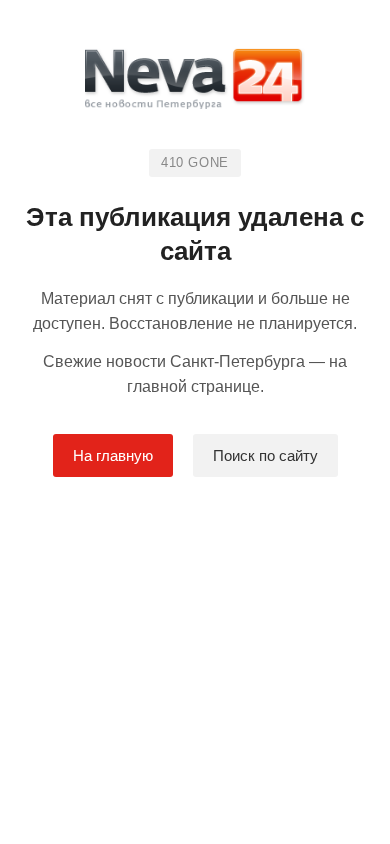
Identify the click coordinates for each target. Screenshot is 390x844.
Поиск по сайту (265, 455)
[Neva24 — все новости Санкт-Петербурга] (195, 82)
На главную (113, 455)
